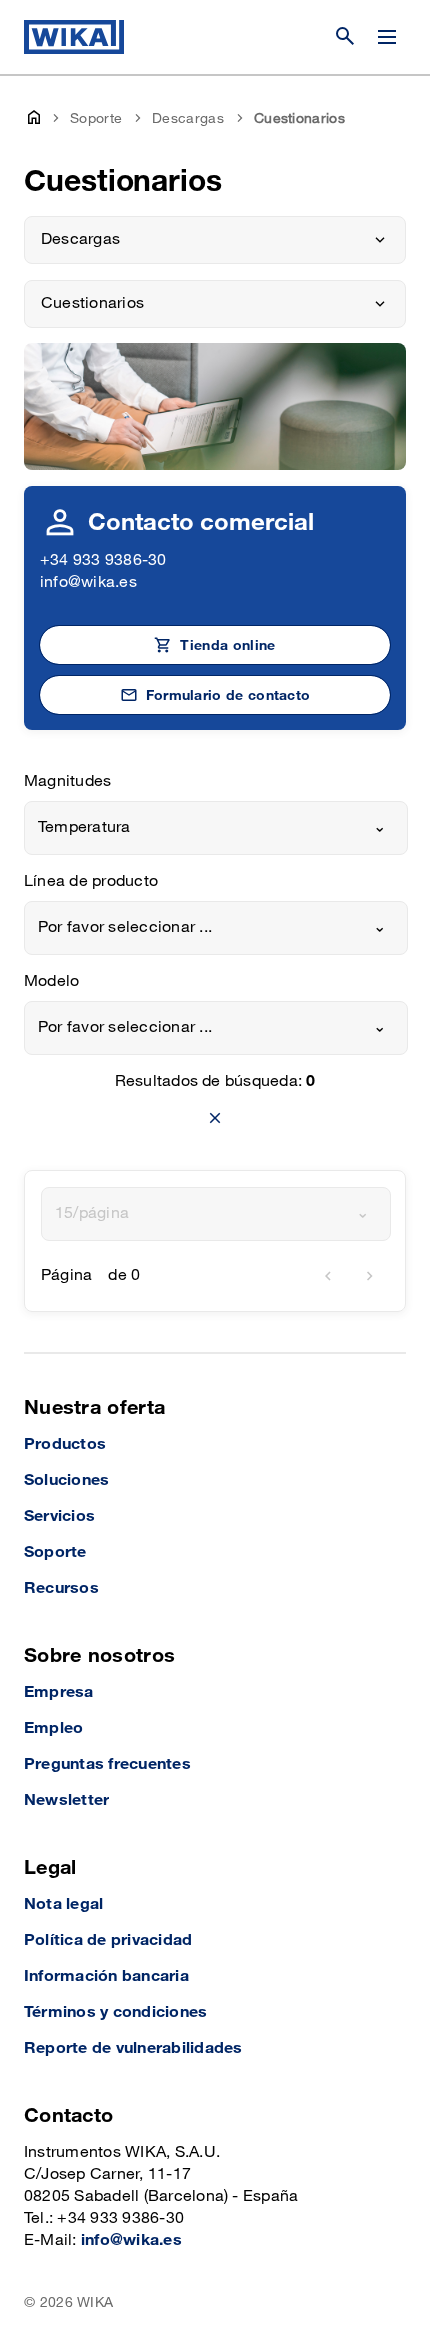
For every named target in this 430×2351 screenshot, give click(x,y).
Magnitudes (67, 781)
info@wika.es (88, 582)
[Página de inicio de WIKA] (74, 37)
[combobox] (216, 828)
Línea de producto (91, 881)
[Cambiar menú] (387, 37)
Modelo (51, 981)
